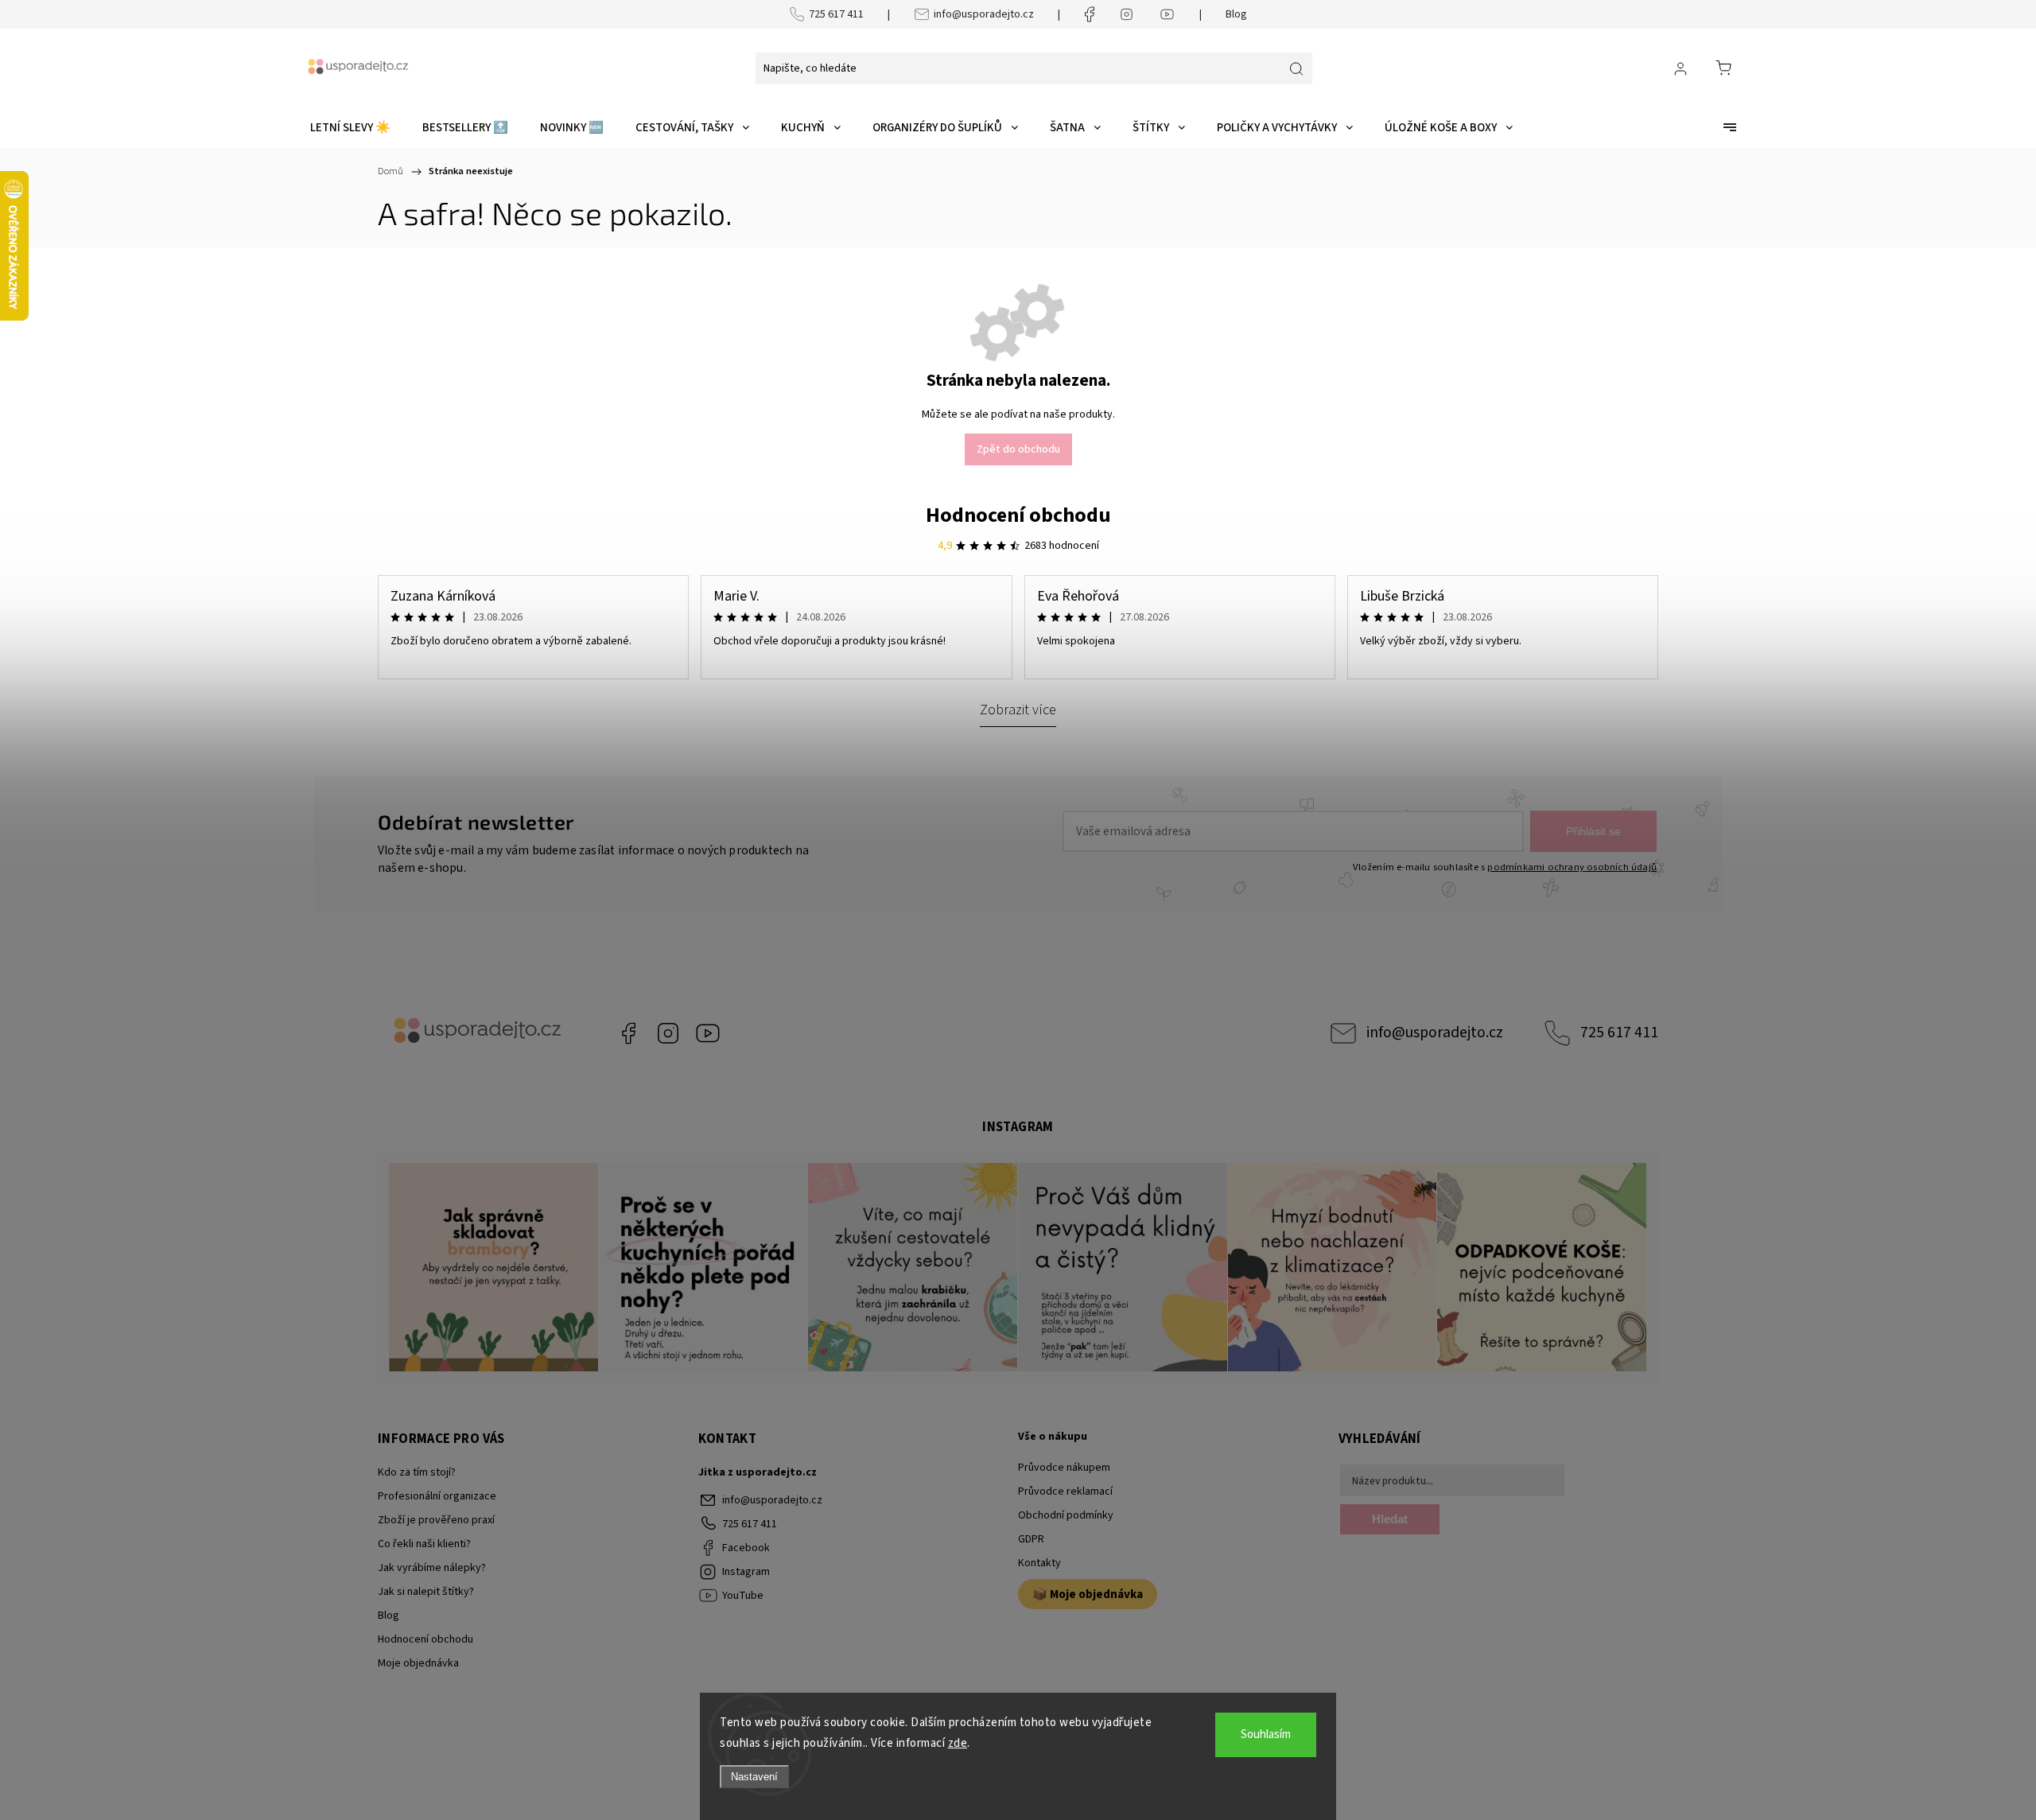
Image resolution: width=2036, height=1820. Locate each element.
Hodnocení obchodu (1018, 515)
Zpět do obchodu (1018, 449)
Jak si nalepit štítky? (426, 1592)
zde (958, 1743)
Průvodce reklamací (1065, 1491)
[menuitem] (350, 128)
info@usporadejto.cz (984, 14)
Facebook (628, 1033)
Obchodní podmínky (1066, 1515)
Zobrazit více (1018, 710)
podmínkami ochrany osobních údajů (1572, 867)
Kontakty (1039, 1563)
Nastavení (754, 1777)
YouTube (708, 1033)
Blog (1236, 14)
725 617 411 (836, 14)
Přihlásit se (1593, 831)
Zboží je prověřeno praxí (436, 1520)
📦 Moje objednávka (1088, 1594)
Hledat (1390, 1519)
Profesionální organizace (437, 1496)
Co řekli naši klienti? (424, 1544)
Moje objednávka (418, 1663)
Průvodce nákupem (1064, 1468)
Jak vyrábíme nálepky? (432, 1568)
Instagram (668, 1033)
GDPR (1031, 1539)
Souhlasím (1266, 1734)
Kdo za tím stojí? (417, 1472)
